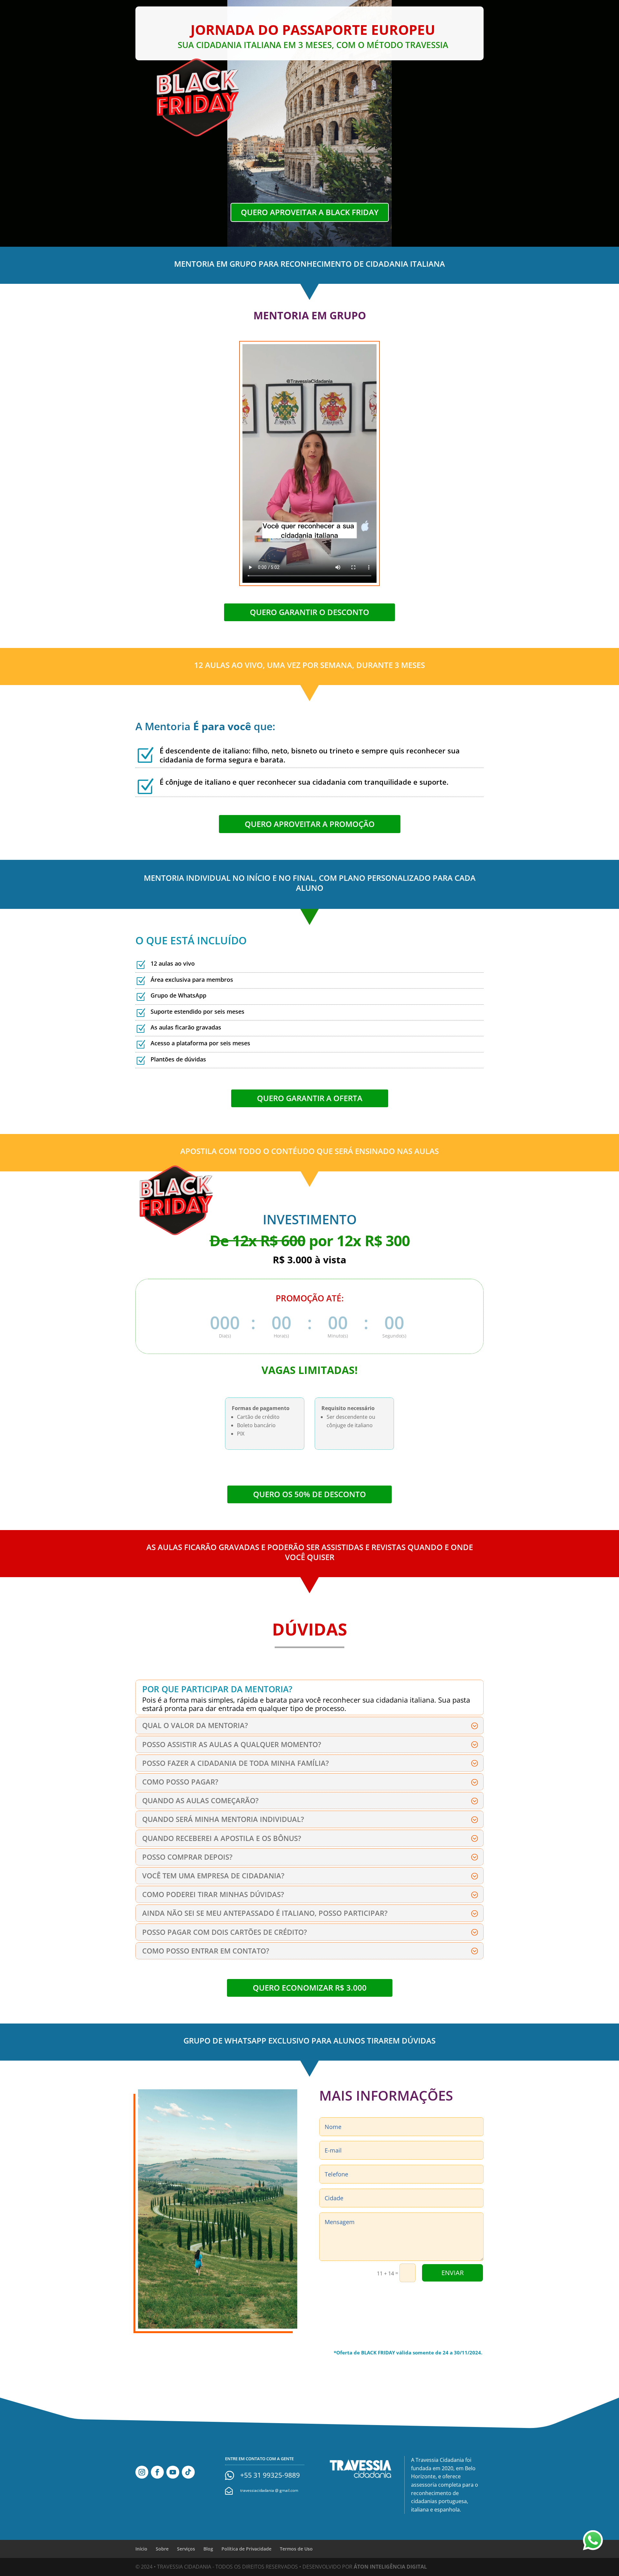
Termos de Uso (296, 2549)
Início (141, 2549)
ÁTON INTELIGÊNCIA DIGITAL (390, 2567)
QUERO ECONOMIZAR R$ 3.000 (310, 1988)
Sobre (162, 2549)
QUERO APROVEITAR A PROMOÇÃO (310, 824)
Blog (208, 2549)
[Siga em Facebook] (157, 2472)
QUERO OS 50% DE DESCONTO (309, 1494)
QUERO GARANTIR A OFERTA (310, 1098)
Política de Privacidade (246, 2549)
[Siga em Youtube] (173, 2472)
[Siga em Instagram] (142, 2472)
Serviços (186, 2549)
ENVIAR (452, 2273)
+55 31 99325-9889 (270, 2475)
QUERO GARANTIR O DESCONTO (309, 612)
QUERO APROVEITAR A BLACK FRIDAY (310, 212)
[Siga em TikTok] (188, 2472)
